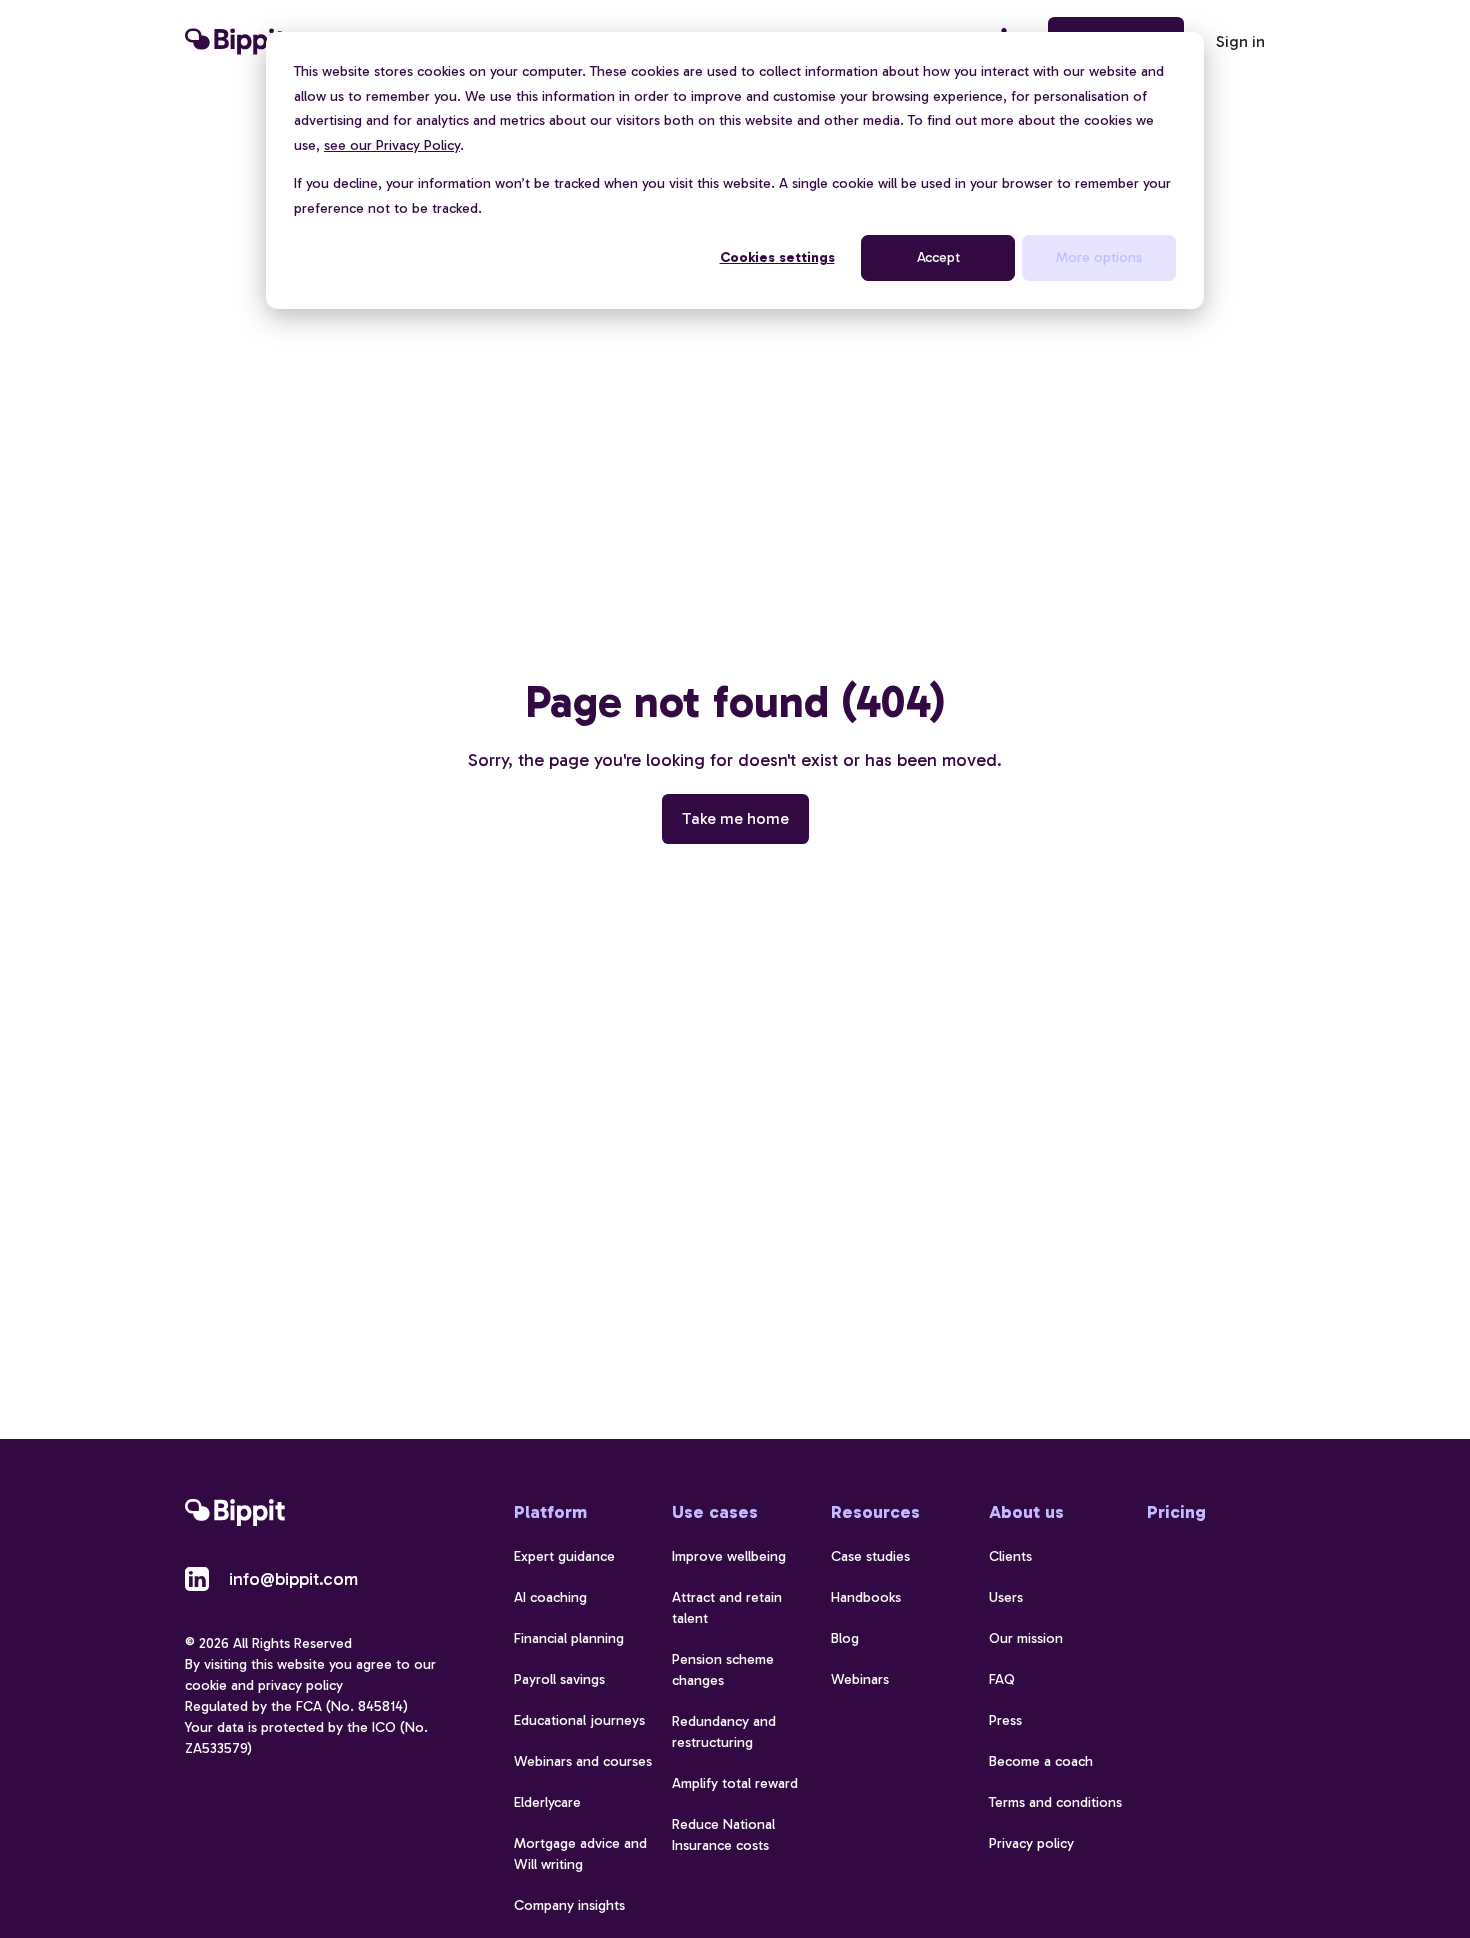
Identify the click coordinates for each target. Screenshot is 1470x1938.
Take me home (735, 818)
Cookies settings (777, 257)
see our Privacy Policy (392, 145)
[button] (1240, 42)
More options (1099, 257)
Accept (938, 257)
